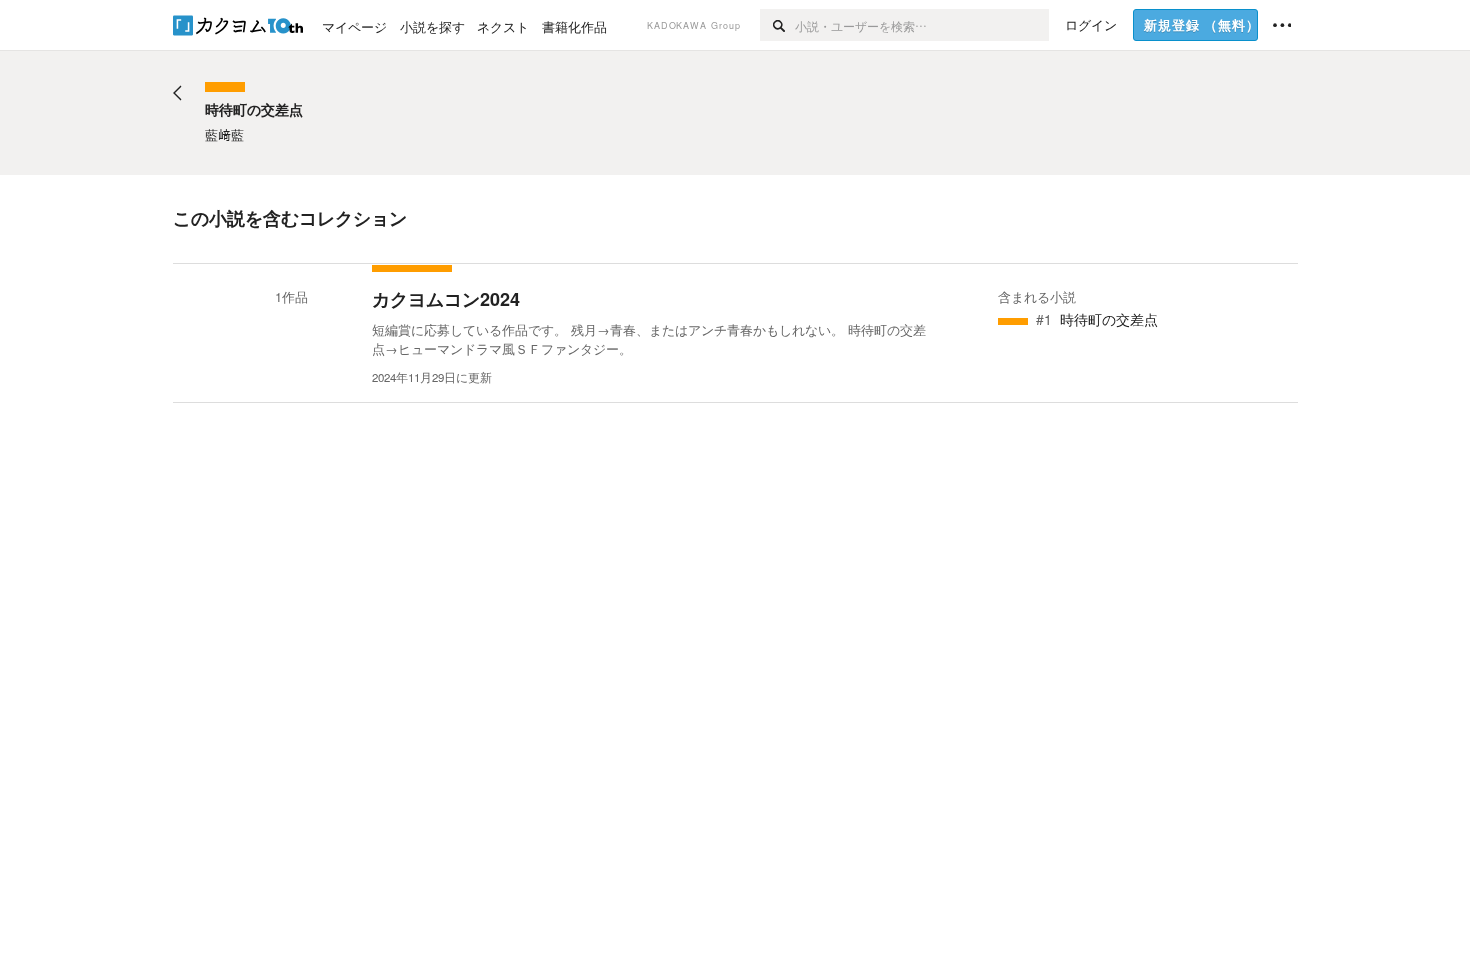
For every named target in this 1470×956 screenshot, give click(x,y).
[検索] (777, 25)
